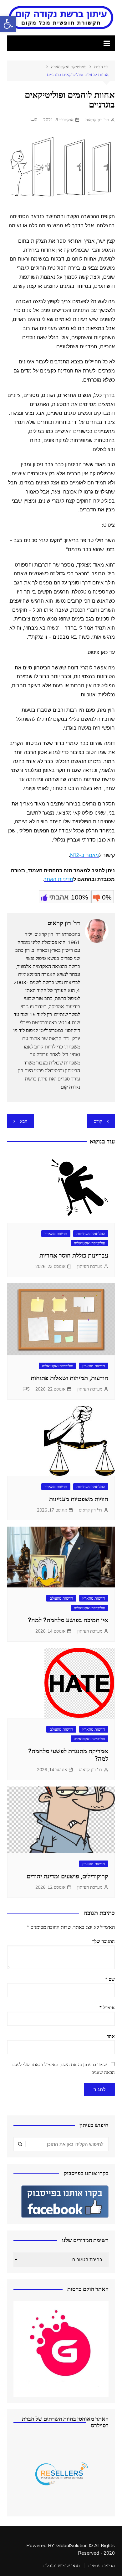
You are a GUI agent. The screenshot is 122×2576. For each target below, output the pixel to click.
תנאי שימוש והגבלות (61, 2566)
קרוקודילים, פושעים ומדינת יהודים (67, 1876)
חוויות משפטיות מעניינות (79, 1499)
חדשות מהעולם (61, 1598)
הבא (24, 1121)
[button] (8, 24)
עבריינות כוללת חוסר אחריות (74, 1255)
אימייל (107, 2007)
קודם (98, 1121)
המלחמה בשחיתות (91, 1233)
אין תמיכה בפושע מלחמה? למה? (68, 1620)
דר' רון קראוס (97, 120)
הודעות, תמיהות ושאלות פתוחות (69, 1378)
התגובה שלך (104, 1941)
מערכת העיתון (90, 1266)
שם (110, 1979)
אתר (111, 2036)
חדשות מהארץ (56, 1233)
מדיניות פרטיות (101, 2566)
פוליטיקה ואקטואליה (89, 1243)
